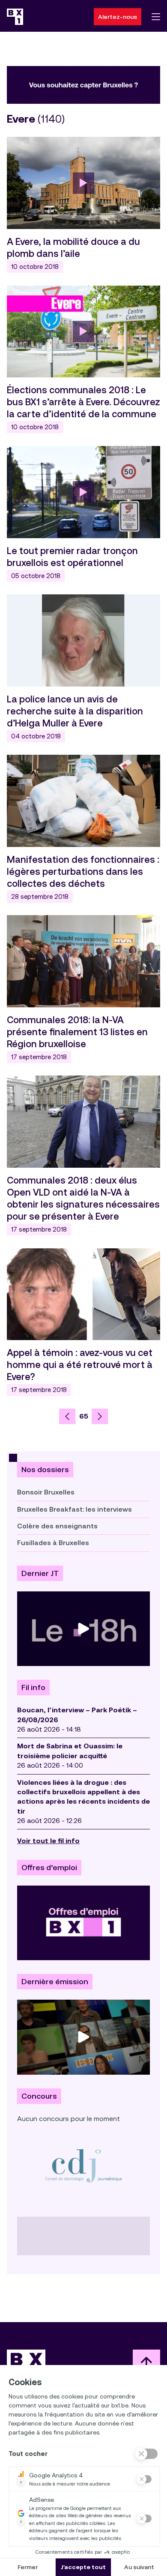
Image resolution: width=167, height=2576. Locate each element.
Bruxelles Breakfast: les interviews (75, 1509)
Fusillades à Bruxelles (53, 1543)
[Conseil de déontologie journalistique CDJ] (83, 2165)
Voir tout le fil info (48, 1841)
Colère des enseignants (57, 1526)
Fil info (33, 1687)
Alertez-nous (118, 17)
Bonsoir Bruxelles (46, 1492)
